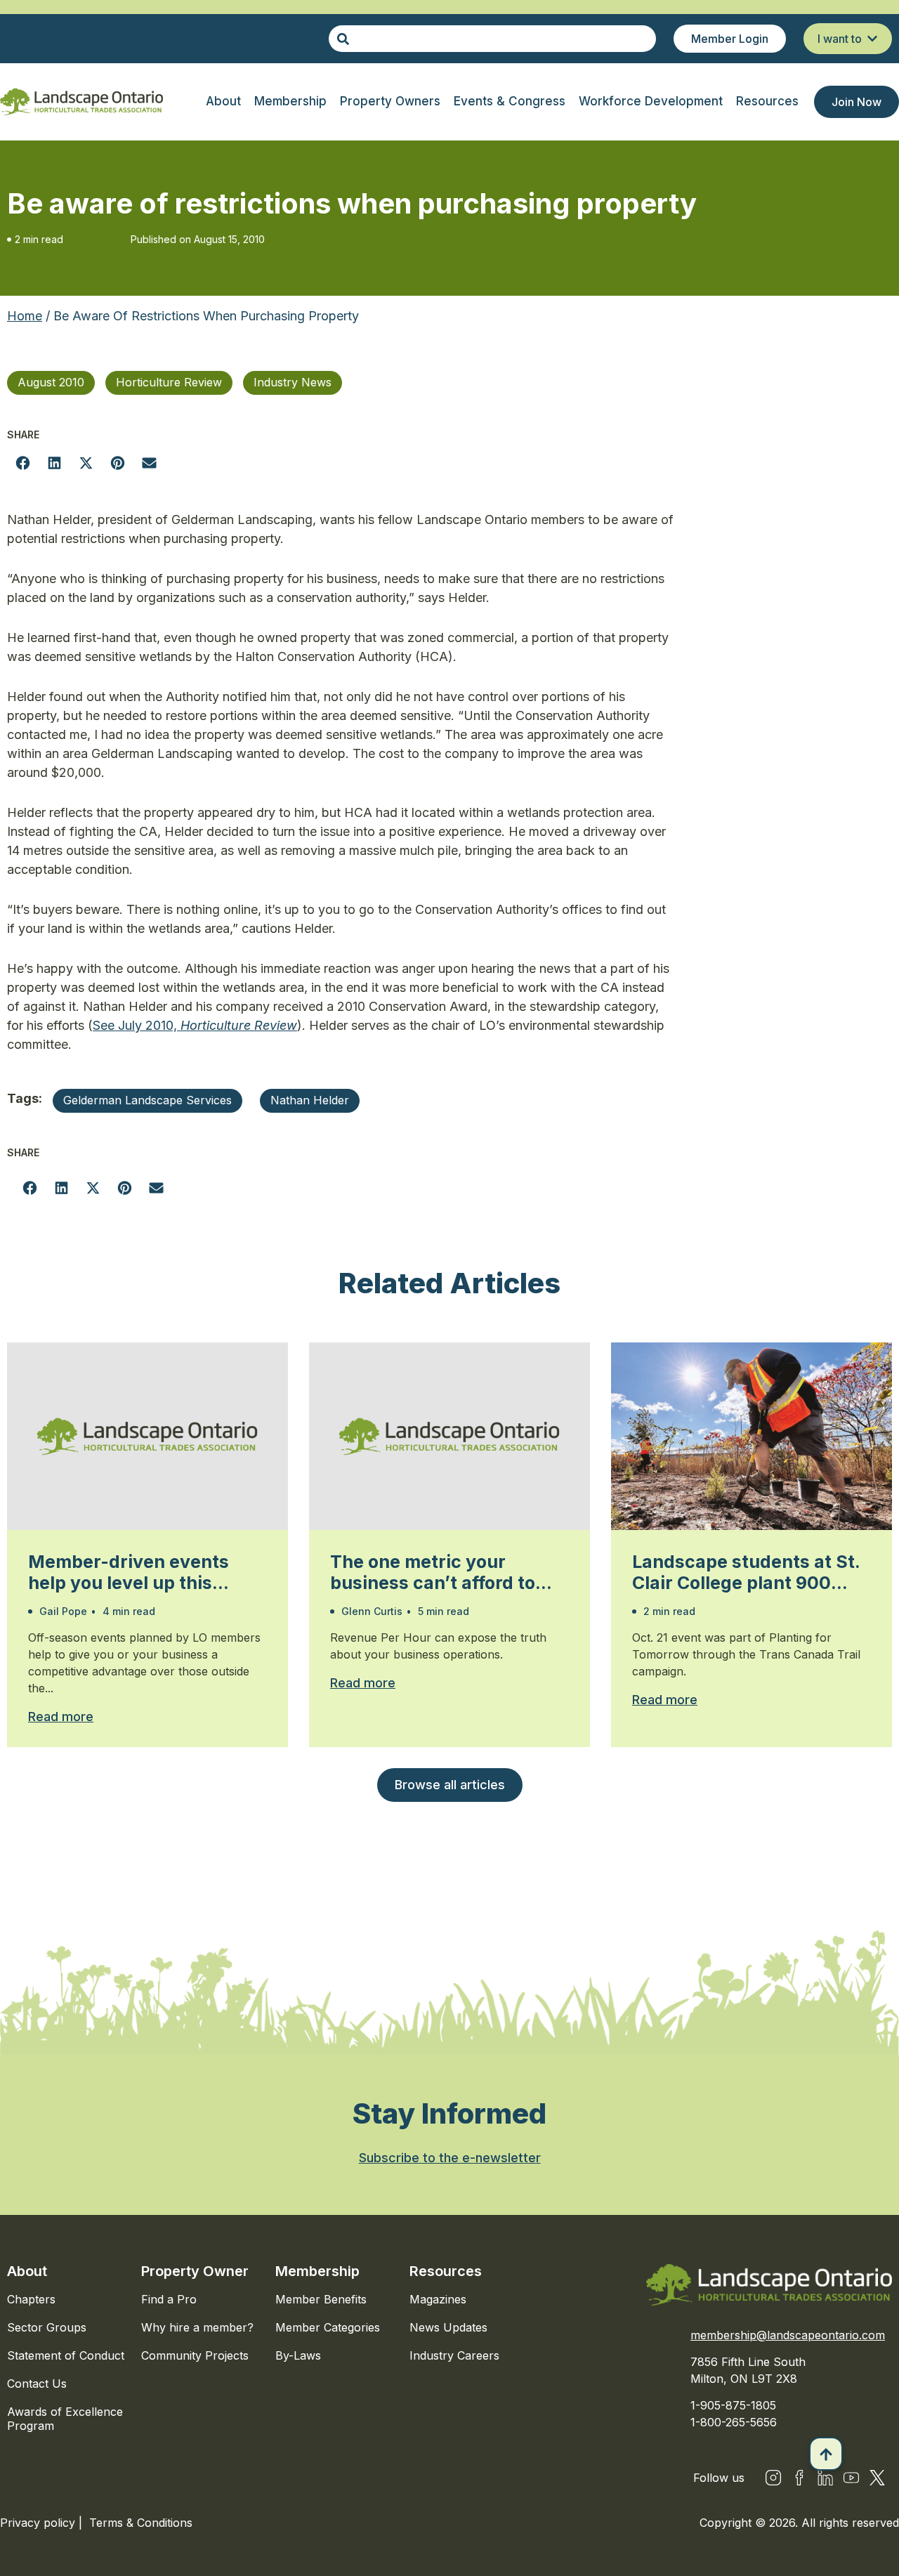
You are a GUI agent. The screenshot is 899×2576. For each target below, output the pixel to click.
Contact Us (37, 2384)
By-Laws (298, 2355)
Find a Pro (169, 2299)
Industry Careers (454, 2355)
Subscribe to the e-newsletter (450, 2158)
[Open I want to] (872, 39)
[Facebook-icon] (799, 2478)
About (27, 2271)
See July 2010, (195, 1025)
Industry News (293, 382)
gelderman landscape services (147, 1100)
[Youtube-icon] (851, 2478)
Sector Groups (47, 2327)
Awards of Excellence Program (65, 2419)
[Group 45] (877, 2478)
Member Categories (328, 2327)
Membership (317, 2271)
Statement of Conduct (66, 2355)
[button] (23, 463)
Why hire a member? (197, 2327)
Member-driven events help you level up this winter (129, 1572)
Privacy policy (39, 2523)
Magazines (438, 2299)
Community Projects (195, 2355)
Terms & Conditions (141, 2523)
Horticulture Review (169, 382)
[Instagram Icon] (773, 2478)
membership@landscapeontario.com (788, 2335)
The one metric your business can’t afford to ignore (433, 1572)
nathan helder (310, 1100)
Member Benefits (321, 2299)
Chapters (31, 2299)
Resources (446, 2271)
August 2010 (51, 382)
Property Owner (195, 2271)
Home (25, 316)
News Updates (448, 2327)
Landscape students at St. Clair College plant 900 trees (746, 1572)
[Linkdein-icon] (825, 2478)
